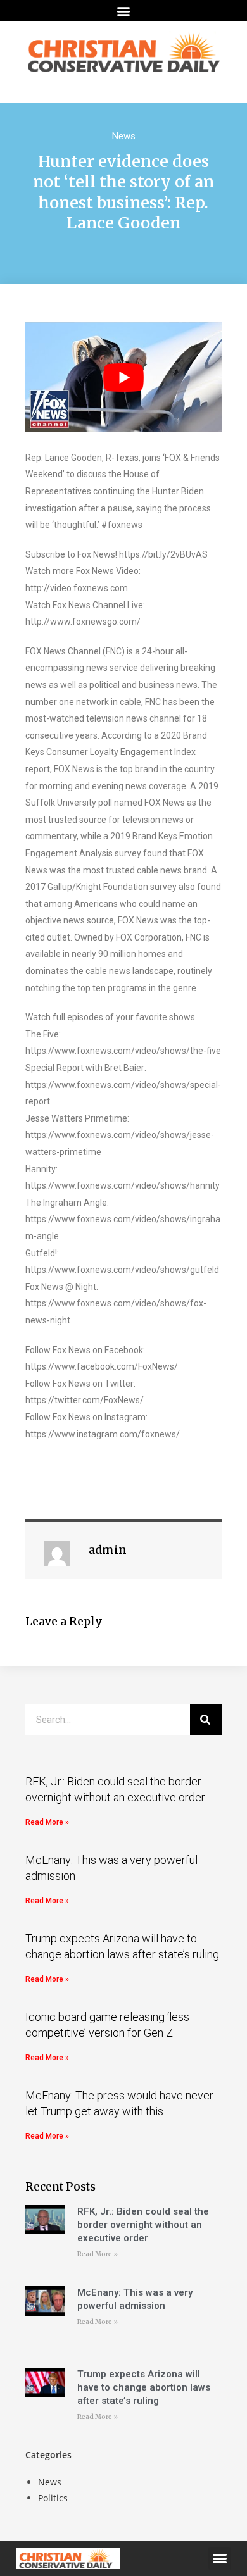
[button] (124, 10)
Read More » (47, 1822)
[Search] (206, 1720)
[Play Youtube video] (123, 377)
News (124, 136)
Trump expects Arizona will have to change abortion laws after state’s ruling (144, 2387)
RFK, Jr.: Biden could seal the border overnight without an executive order (143, 2225)
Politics (53, 2498)
